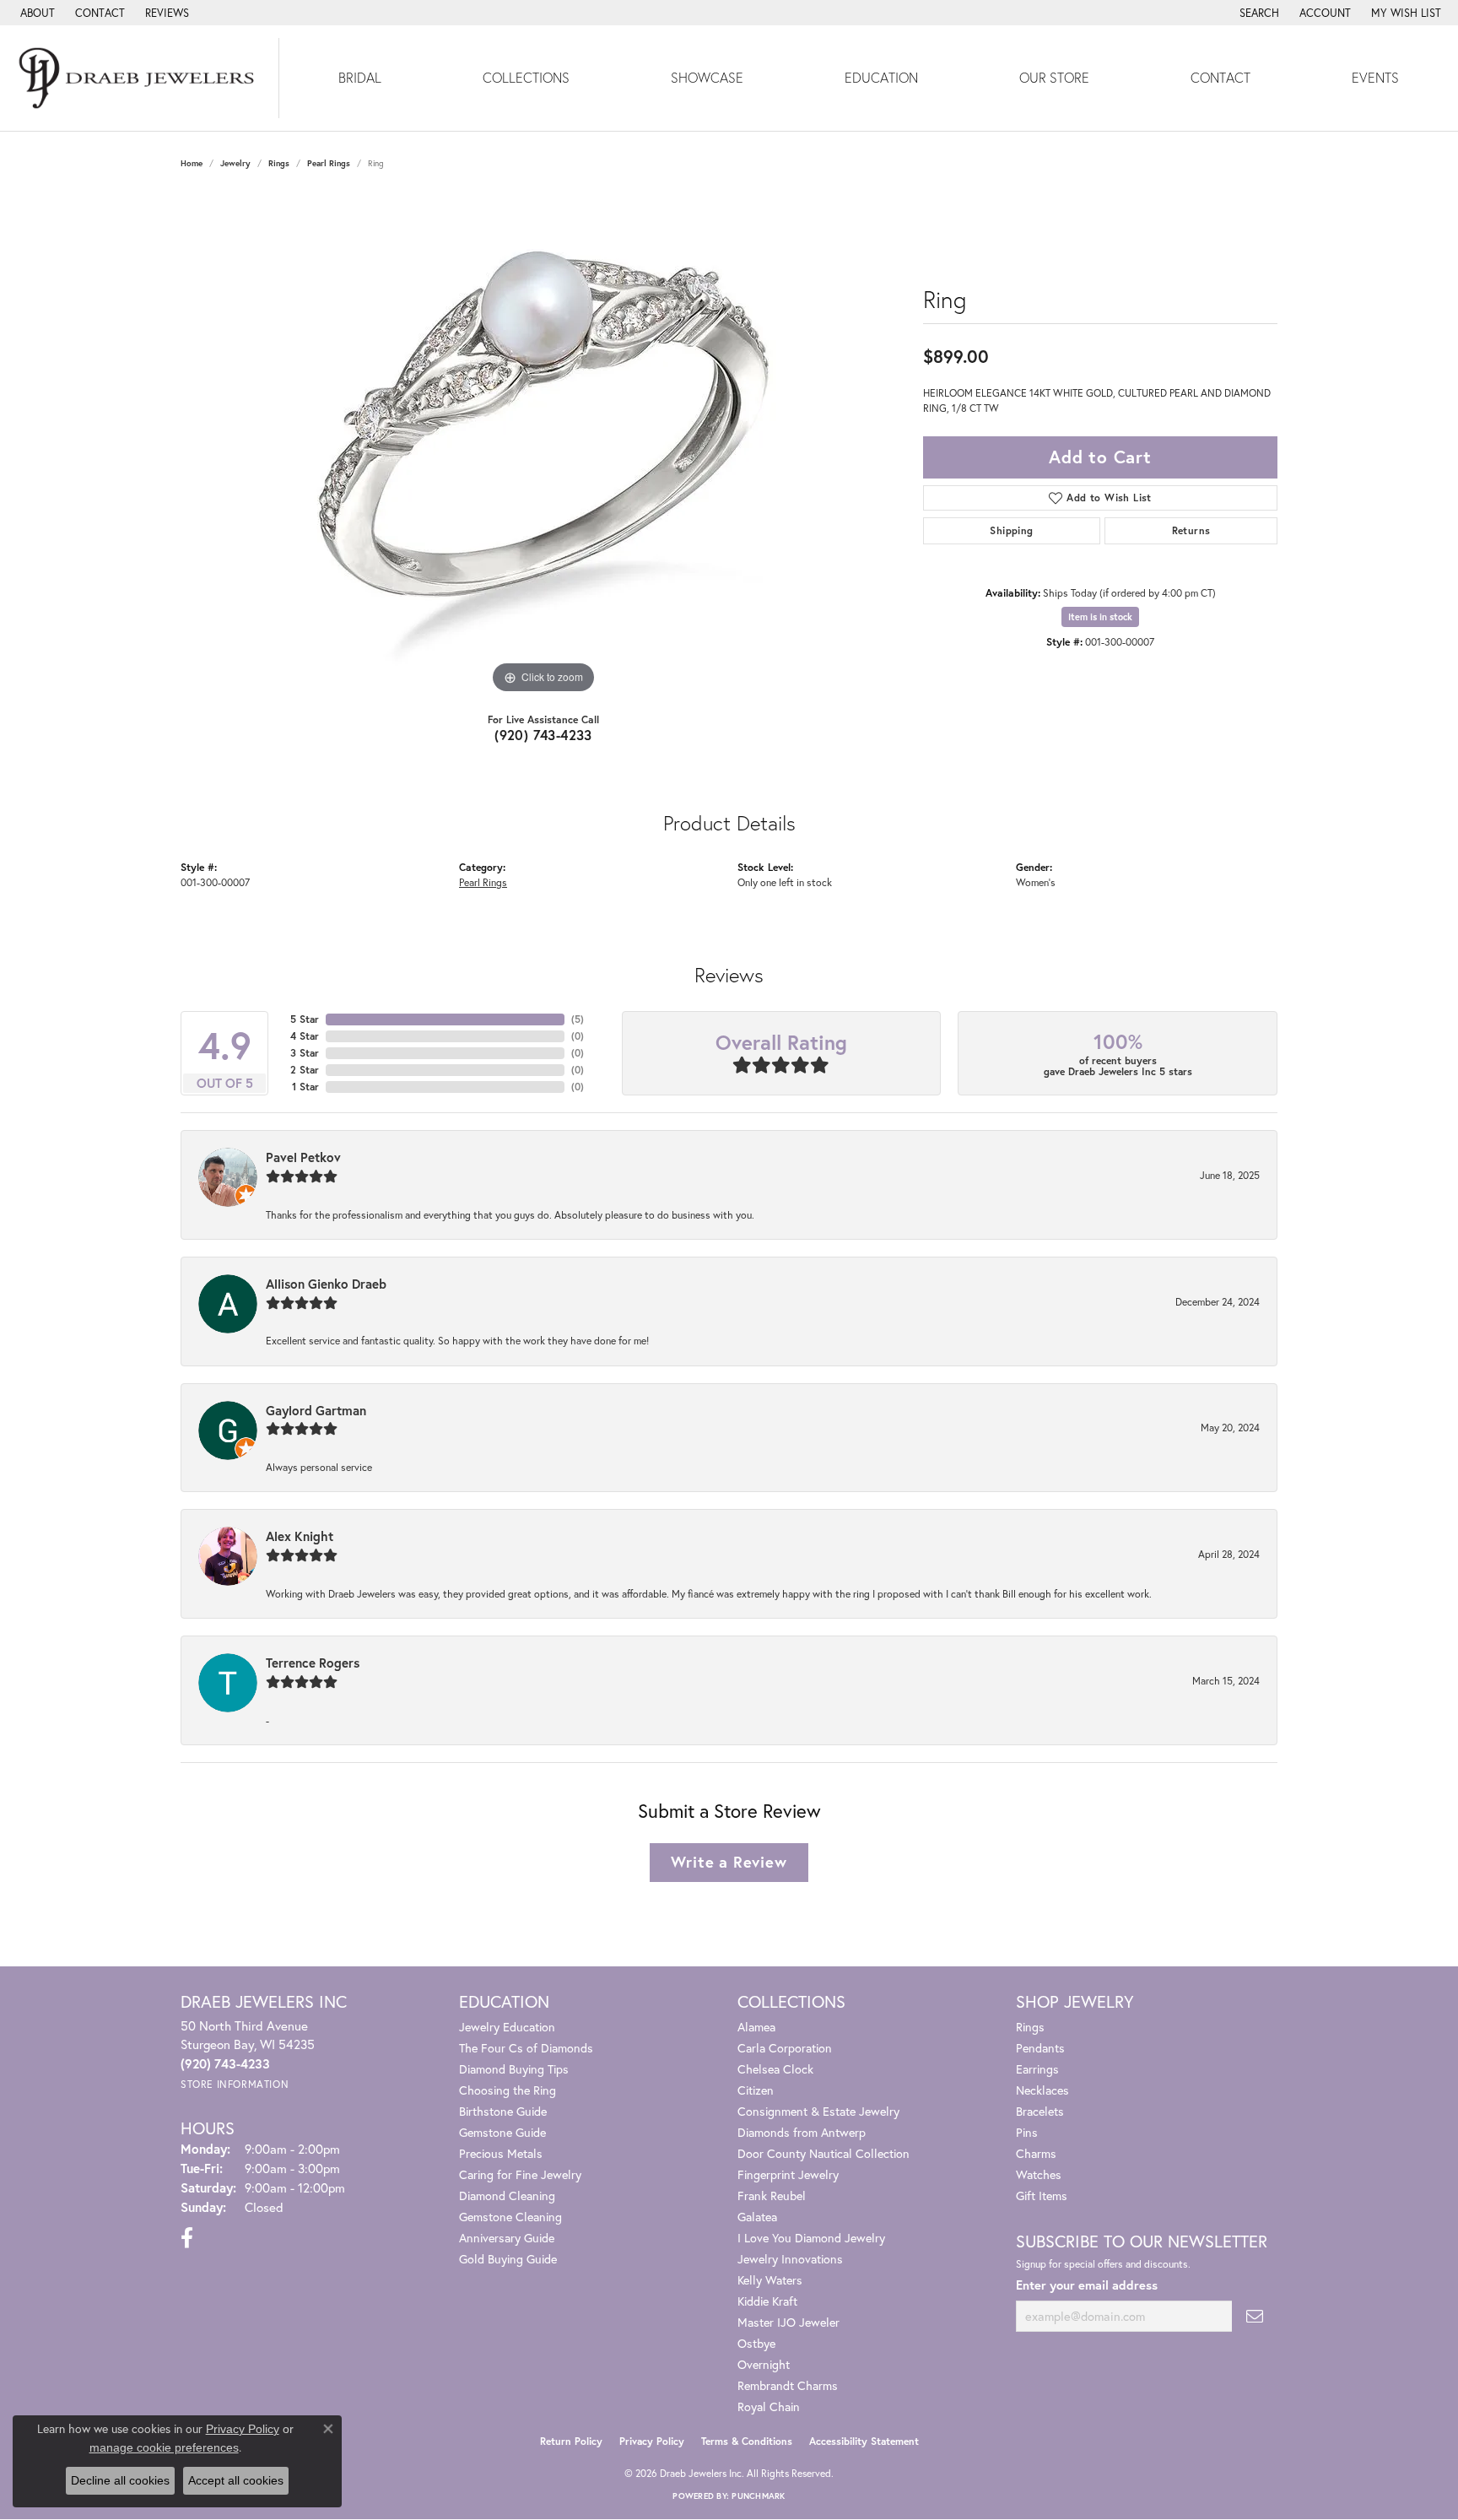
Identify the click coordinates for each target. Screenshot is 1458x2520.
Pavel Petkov (303, 1157)
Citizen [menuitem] (756, 2090)
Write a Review (729, 1862)
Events (1375, 77)
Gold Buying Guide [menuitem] (508, 2259)
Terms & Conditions (747, 2441)
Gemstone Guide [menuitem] (502, 2132)
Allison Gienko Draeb (326, 1284)
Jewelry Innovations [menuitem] (790, 2259)
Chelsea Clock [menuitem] (775, 2069)
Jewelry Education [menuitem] (507, 2027)
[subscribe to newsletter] (1255, 2316)
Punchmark (758, 2496)
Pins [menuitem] (1027, 2132)
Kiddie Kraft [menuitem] (767, 2301)
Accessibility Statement (864, 2441)
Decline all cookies (120, 2480)
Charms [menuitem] (1036, 2153)
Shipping (1011, 530)
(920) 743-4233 (543, 735)
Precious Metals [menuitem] (501, 2153)
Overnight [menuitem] (764, 2364)
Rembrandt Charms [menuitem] (788, 2385)
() (578, 1019)
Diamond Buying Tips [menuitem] (514, 2069)
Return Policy (571, 2441)
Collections (526, 77)
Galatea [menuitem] (757, 2217)
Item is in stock (1100, 617)
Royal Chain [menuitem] (769, 2406)
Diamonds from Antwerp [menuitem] (802, 2132)
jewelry (235, 163)
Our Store (1054, 77)
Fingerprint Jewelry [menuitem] (788, 2174)
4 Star (305, 1036)
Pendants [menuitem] (1040, 2048)
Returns (1191, 530)
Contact (1220, 77)
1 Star (305, 1087)
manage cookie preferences (164, 2447)
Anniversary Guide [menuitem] (507, 2238)
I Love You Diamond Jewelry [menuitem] (811, 2238)
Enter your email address (1087, 2285)
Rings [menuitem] (1030, 2027)
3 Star (305, 1053)
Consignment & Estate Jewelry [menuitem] (818, 2111)
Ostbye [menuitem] (756, 2343)
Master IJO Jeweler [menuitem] (788, 2322)
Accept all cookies (236, 2480)
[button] (1258, 13)
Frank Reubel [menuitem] (772, 2196)
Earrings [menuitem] (1037, 2069)
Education (881, 77)
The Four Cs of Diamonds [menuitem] (526, 2048)
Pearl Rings (329, 163)
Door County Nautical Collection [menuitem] (823, 2153)
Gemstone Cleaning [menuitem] (510, 2217)
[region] (543, 445)
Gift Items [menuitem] (1042, 2196)
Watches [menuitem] (1039, 2174)
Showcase (707, 77)
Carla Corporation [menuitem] (785, 2048)
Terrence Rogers (313, 1663)
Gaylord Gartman (316, 1410)
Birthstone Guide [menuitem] (503, 2111)
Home (192, 163)
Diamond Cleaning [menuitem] (507, 2196)
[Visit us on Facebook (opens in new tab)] (187, 2238)
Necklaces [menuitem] (1042, 2090)
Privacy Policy (652, 2441)
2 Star (305, 1070)
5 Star (305, 1019)
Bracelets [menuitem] (1040, 2111)
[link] (36, 13)
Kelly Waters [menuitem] (770, 2280)
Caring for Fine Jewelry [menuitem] (520, 2174)
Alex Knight (300, 1536)
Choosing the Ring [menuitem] (508, 2090)
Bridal (360, 77)
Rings (279, 163)
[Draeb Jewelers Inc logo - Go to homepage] (140, 78)
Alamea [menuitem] (756, 2027)
